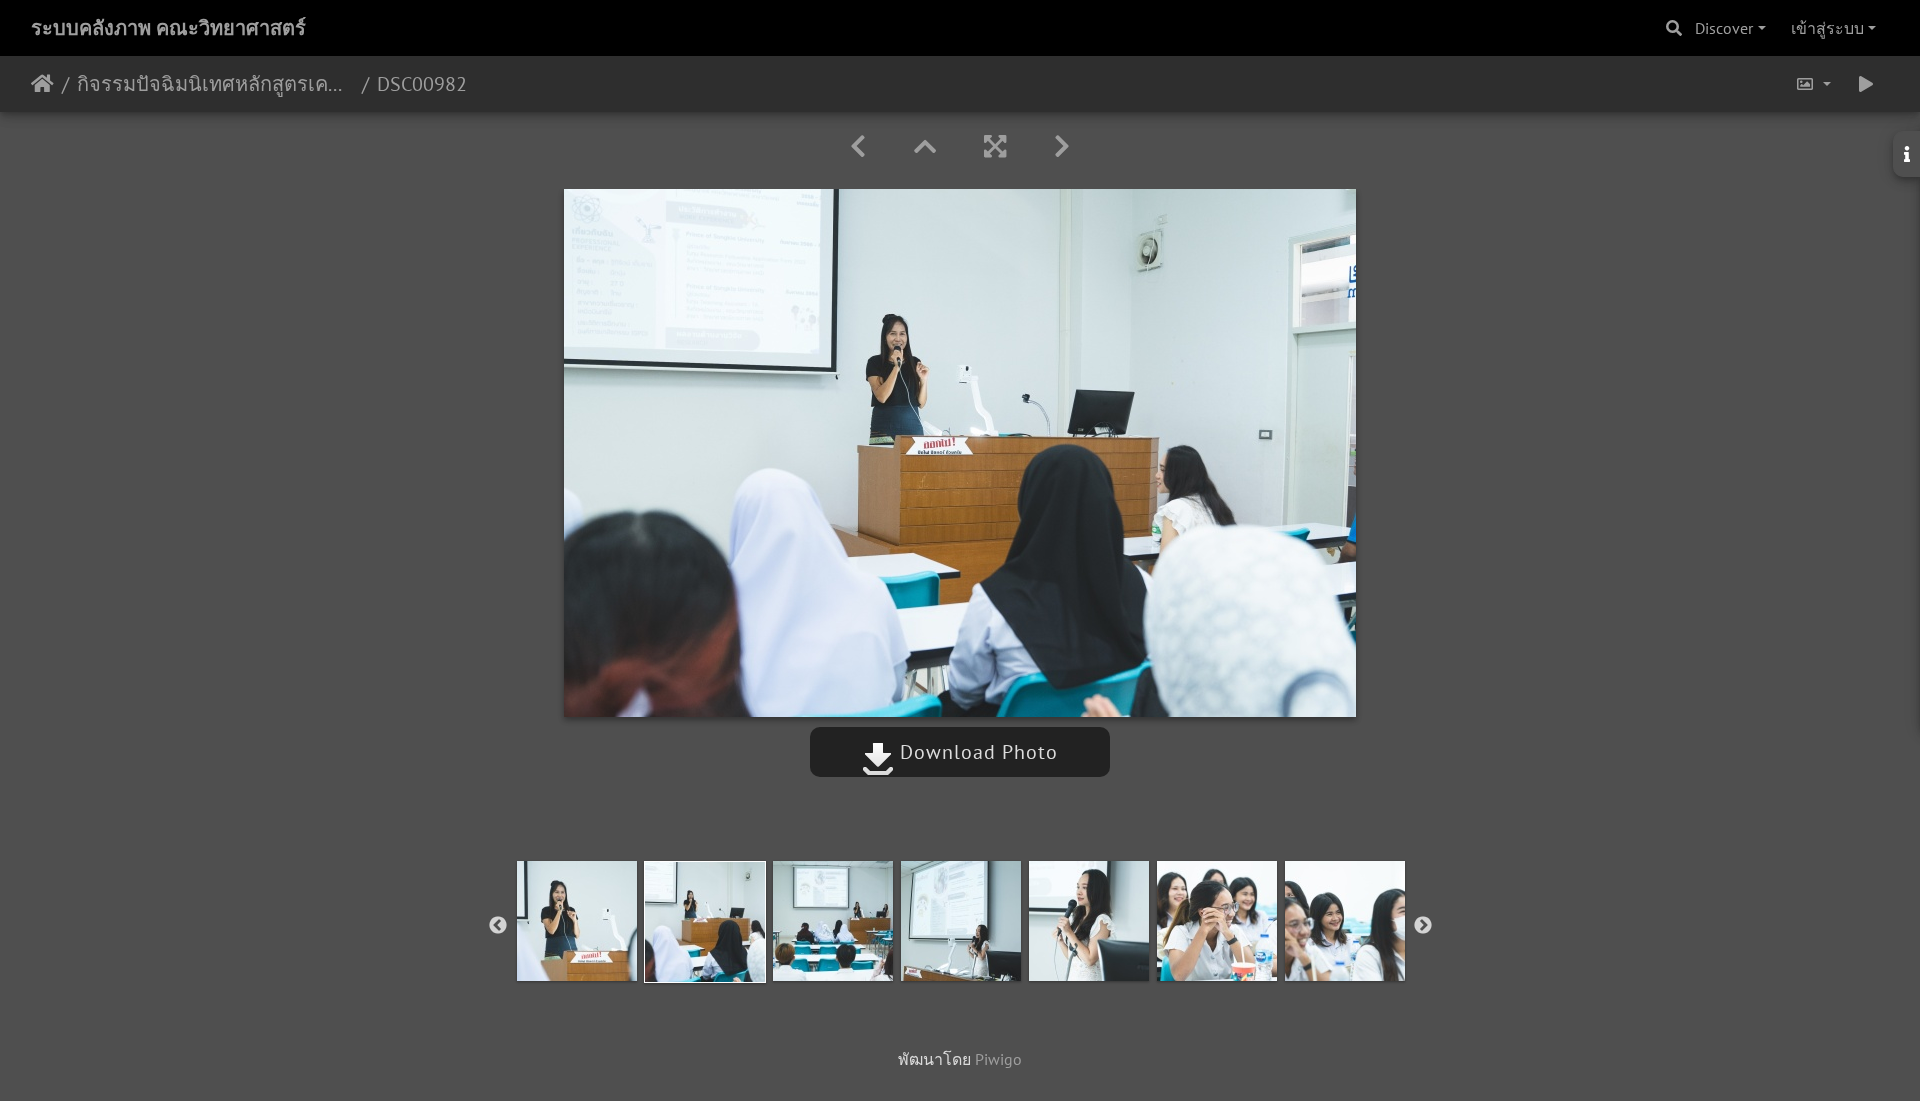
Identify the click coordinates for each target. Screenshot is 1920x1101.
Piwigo (998, 1059)
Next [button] (1423, 926)
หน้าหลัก (42, 84)
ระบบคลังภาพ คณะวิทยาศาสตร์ (168, 28)
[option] (577, 921)
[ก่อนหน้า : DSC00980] (858, 146)
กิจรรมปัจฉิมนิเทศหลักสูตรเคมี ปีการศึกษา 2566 (215, 84)
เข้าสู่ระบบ (1827, 28)
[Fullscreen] (995, 146)
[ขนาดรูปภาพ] (1813, 84)
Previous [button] (498, 926)
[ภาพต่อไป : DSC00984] (1062, 146)
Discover (1724, 28)
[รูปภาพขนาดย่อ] (925, 146)
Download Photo (976, 752)
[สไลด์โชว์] (1866, 84)
